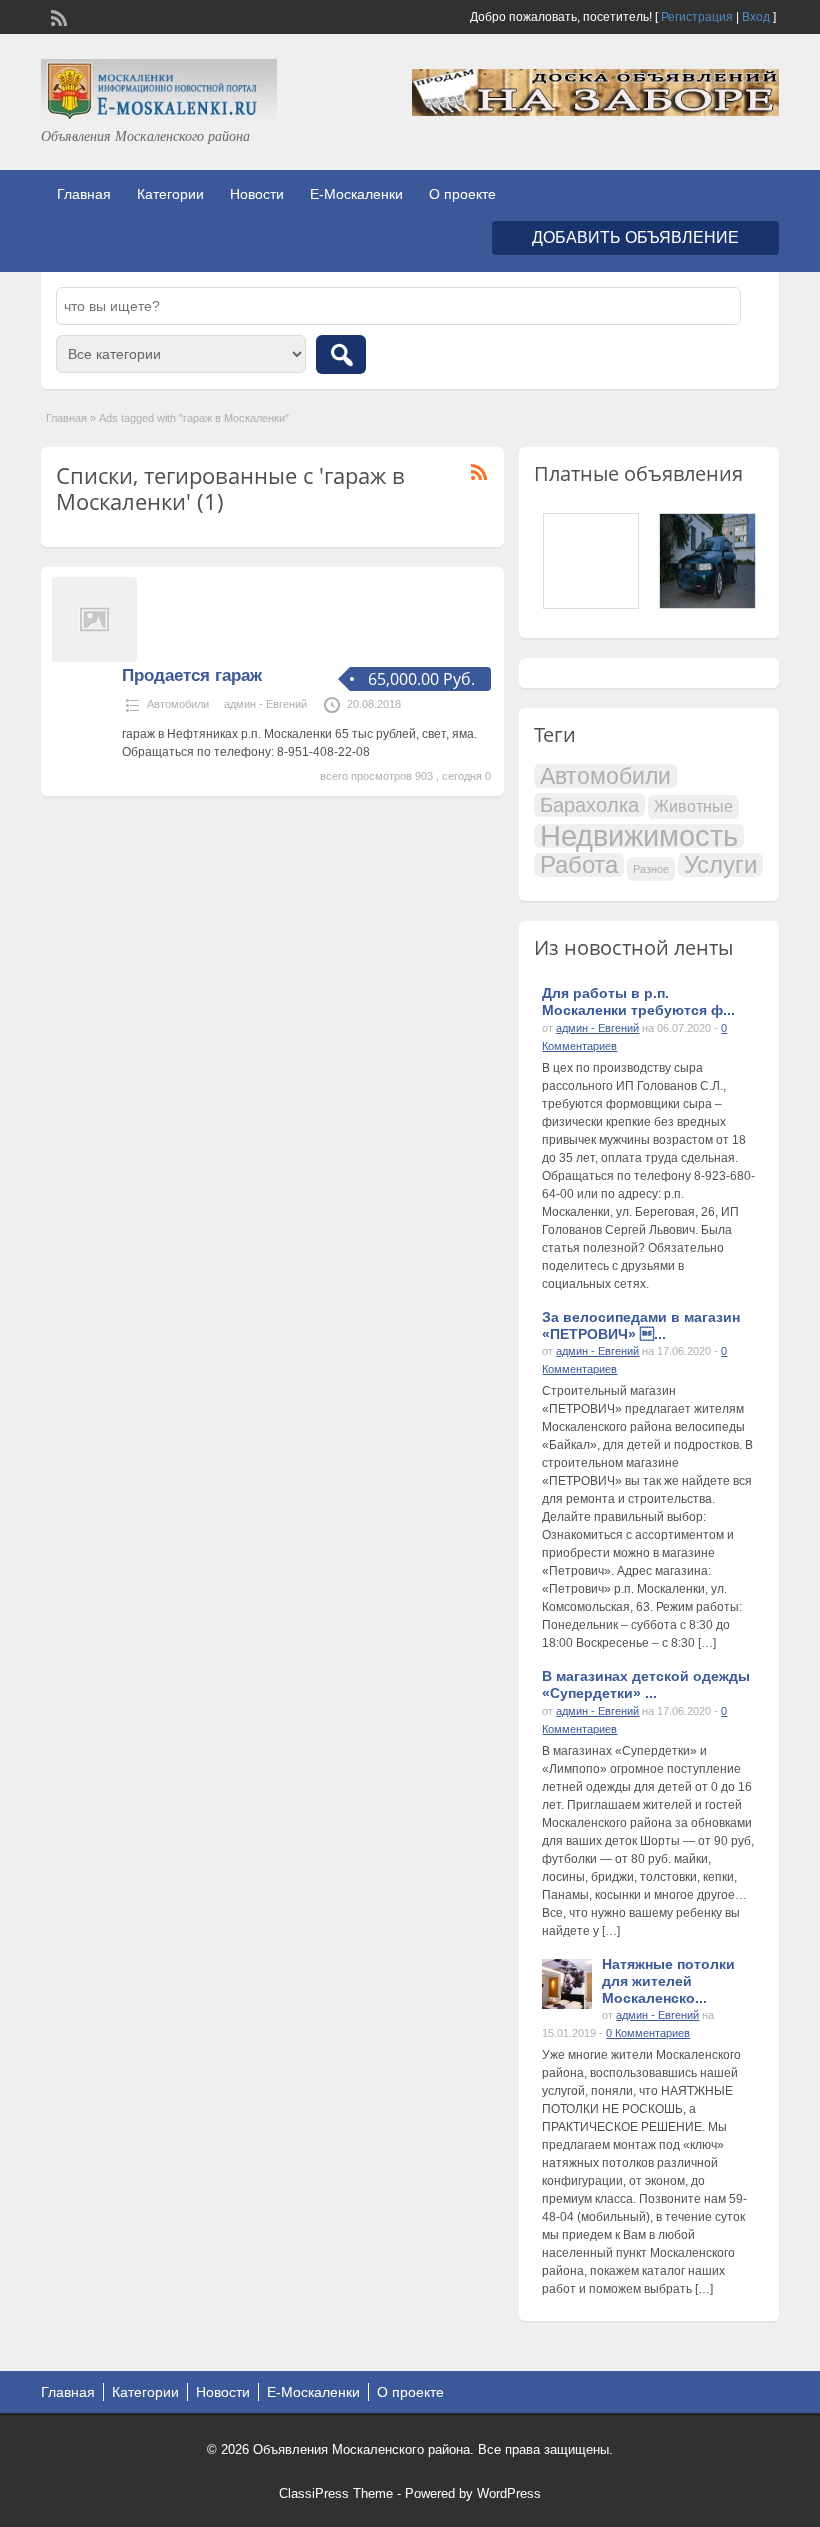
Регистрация (697, 17)
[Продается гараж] (94, 658)
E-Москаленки (356, 194)
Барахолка (589, 805)
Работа (579, 865)
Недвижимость (639, 836)
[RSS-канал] (57, 16)
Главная (84, 194)
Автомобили (178, 704)
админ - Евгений (265, 704)
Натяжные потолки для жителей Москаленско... (668, 1981)
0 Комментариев (648, 2033)
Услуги (720, 865)
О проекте (462, 194)
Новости (257, 194)
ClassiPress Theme (336, 2493)
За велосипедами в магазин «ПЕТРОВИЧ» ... (641, 1325)
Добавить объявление (635, 237)
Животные (693, 806)
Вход (756, 17)
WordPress (509, 2493)
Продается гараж (192, 675)
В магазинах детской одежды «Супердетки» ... (646, 1684)
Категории (170, 194)
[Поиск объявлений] (341, 354)
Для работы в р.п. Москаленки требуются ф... (638, 1001)
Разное (651, 869)
